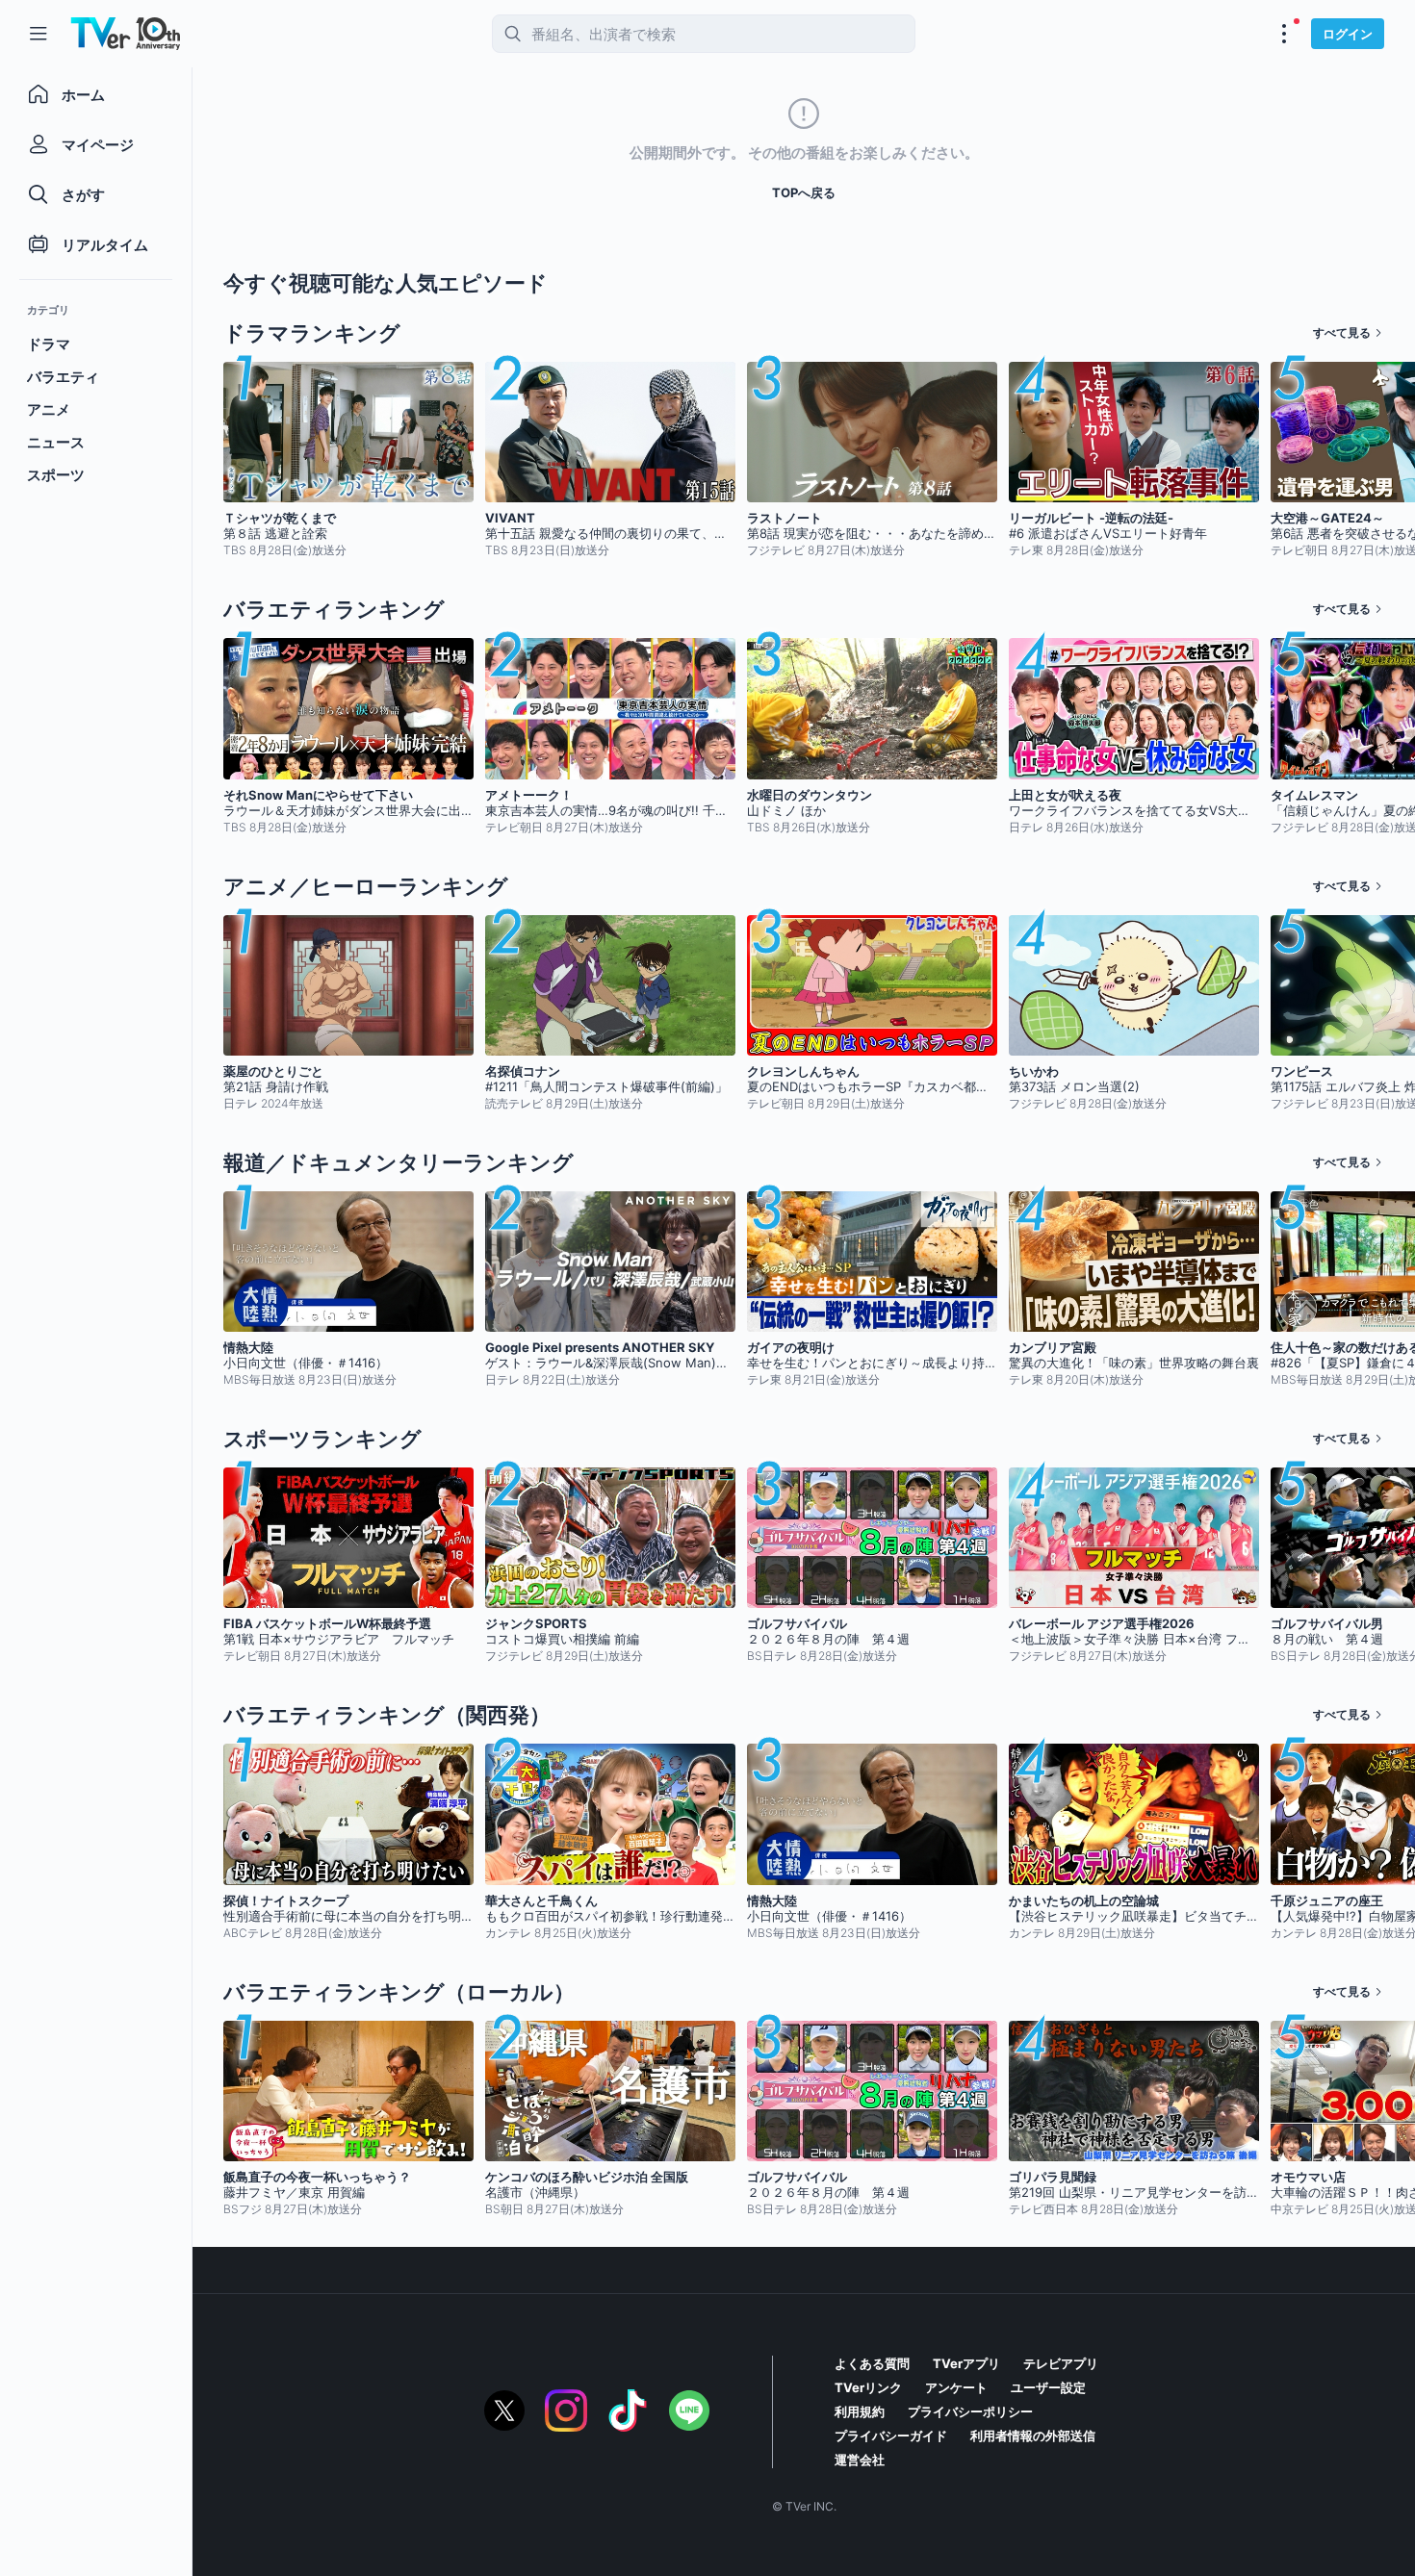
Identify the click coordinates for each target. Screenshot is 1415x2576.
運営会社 (860, 2460)
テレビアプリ (1061, 2363)
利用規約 (860, 2411)
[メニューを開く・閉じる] (1284, 34)
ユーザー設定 (1048, 2387)
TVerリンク (868, 2387)
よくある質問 (872, 2363)
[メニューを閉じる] (39, 34)
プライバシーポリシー (970, 2411)
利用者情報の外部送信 (1033, 2436)
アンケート (956, 2387)
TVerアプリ (966, 2363)
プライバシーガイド (891, 2436)
